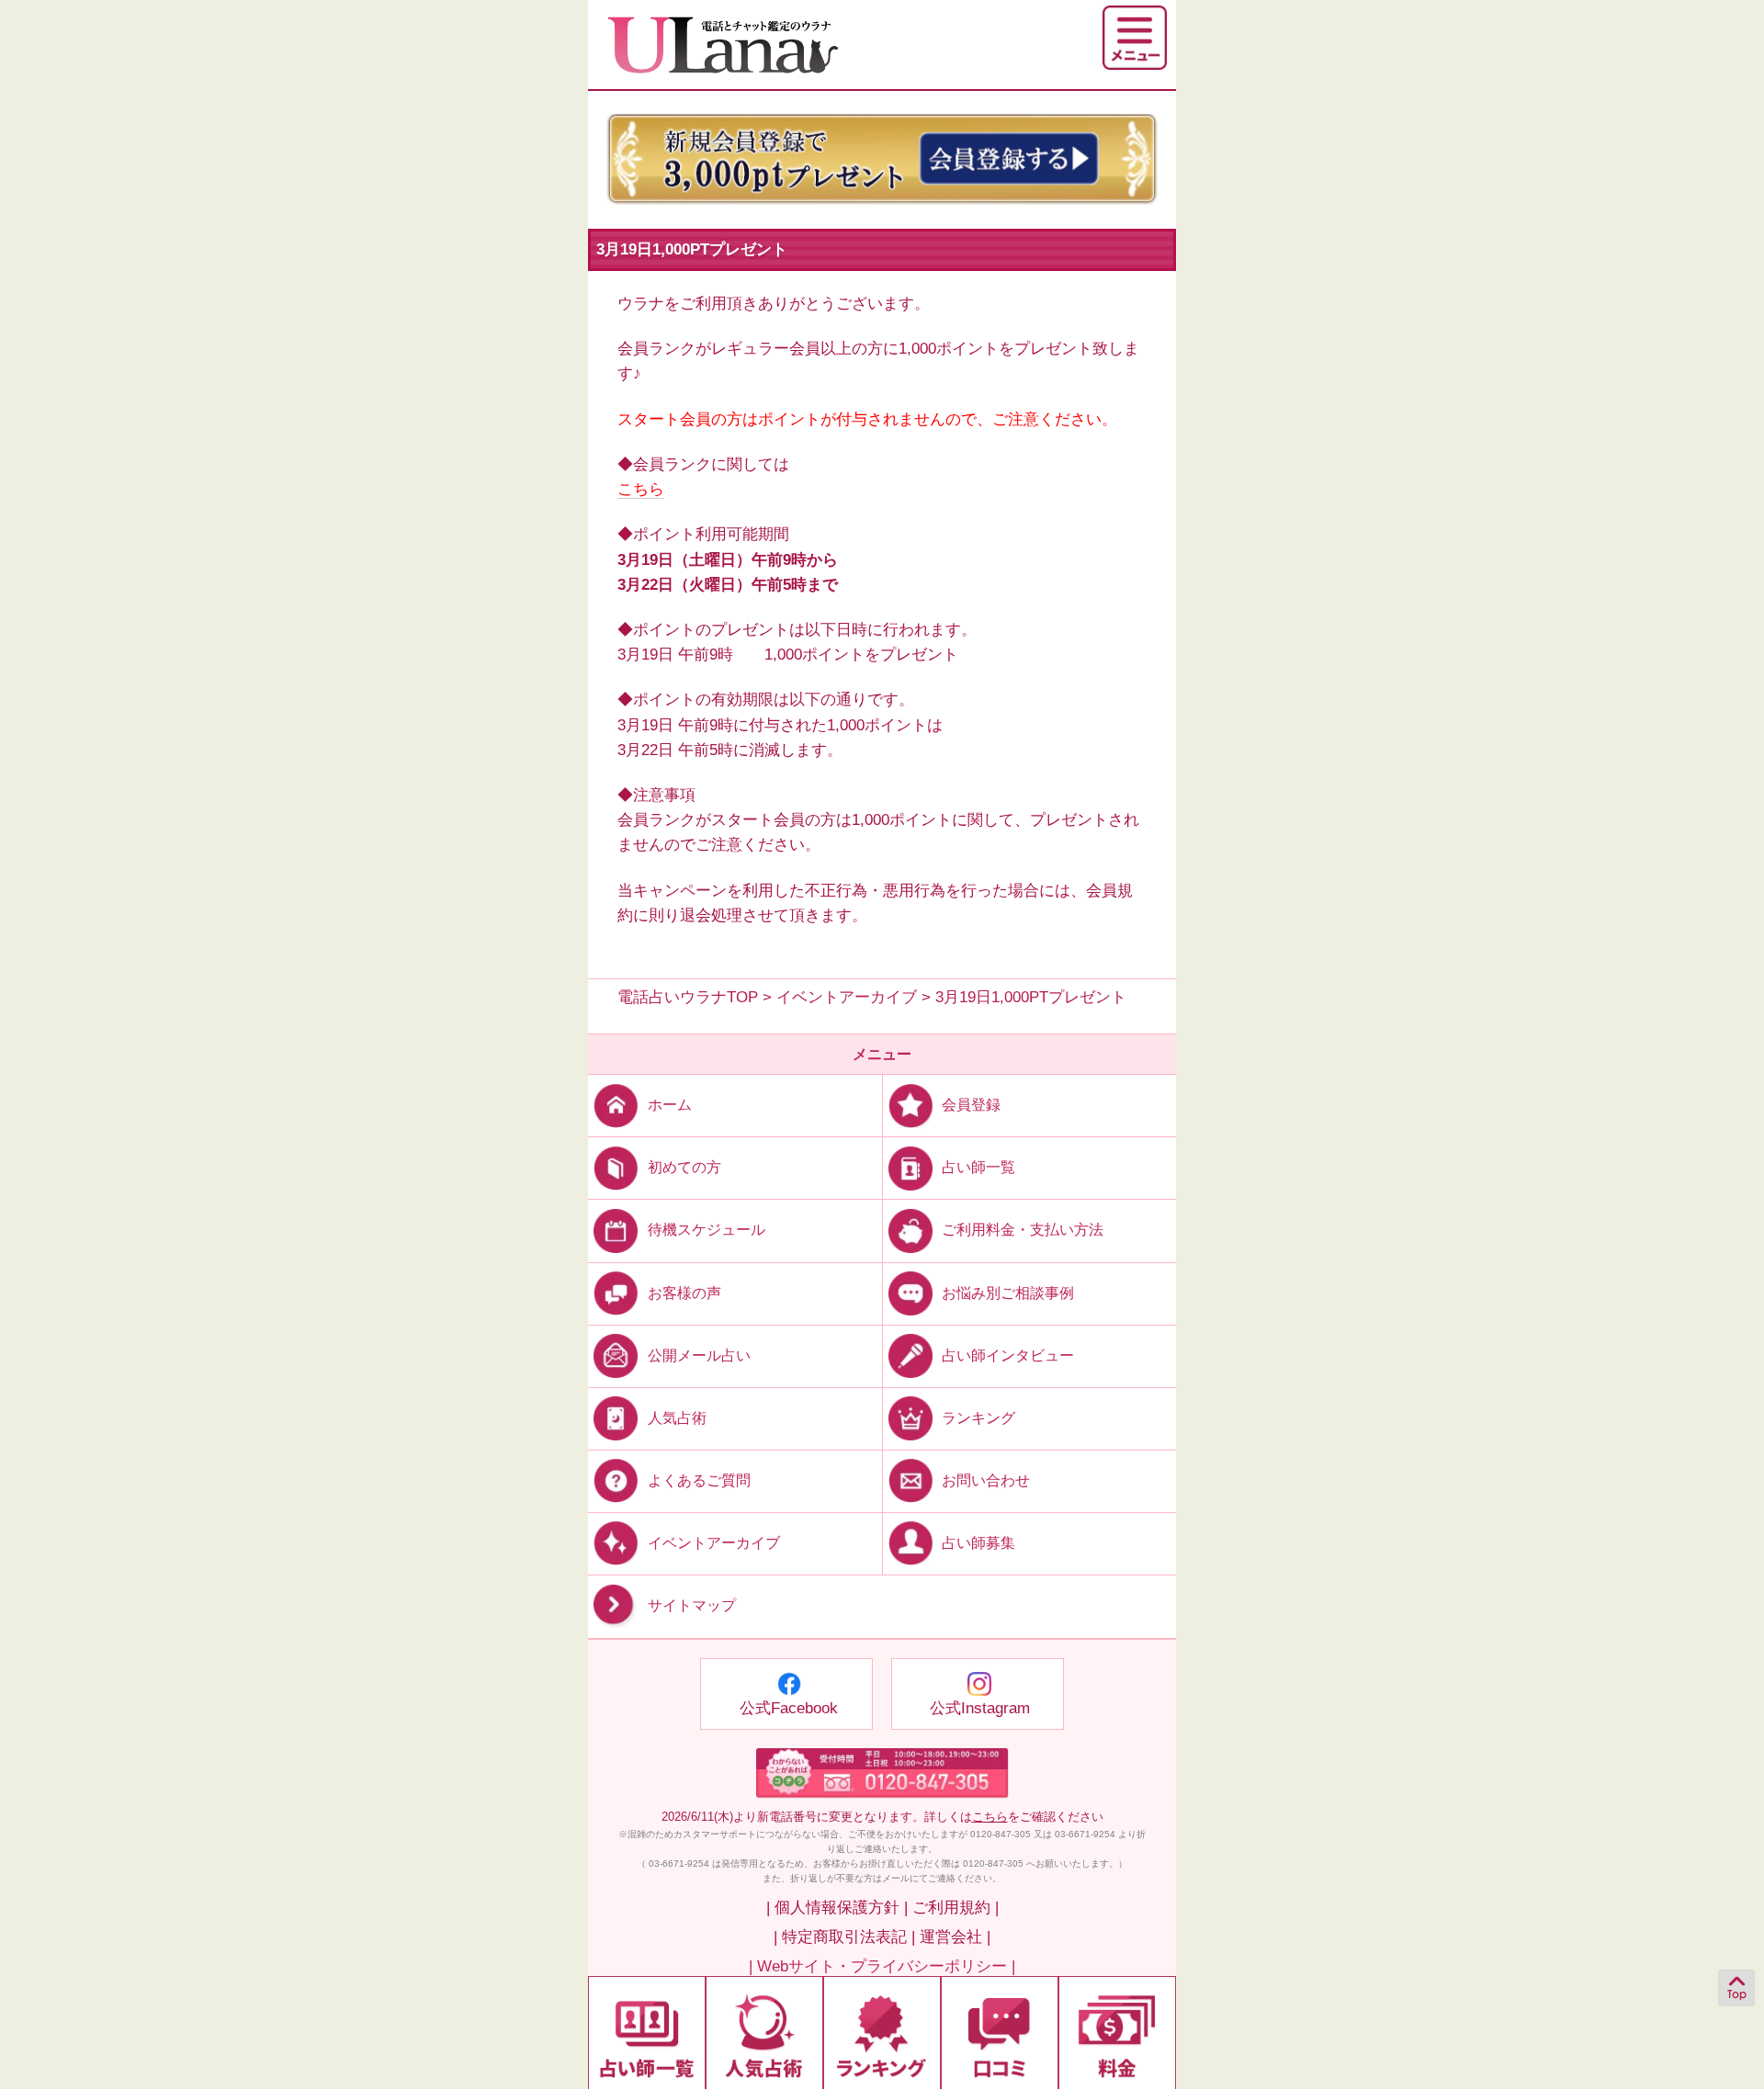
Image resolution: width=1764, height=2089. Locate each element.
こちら (641, 489)
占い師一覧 (978, 1167)
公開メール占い (699, 1355)
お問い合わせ (986, 1480)
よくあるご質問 (699, 1480)
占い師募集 (978, 1543)
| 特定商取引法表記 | (844, 1937)
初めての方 (684, 1167)
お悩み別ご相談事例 (1008, 1292)
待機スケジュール (707, 1230)
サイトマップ (692, 1605)
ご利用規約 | (955, 1908)
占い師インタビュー (1008, 1355)
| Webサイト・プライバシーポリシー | (882, 1966)
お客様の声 (684, 1292)
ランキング (978, 1417)
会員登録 (971, 1105)
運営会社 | (955, 1937)
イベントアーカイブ (714, 1543)
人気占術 (677, 1417)
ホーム (670, 1105)
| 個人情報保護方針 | (837, 1908)
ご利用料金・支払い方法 (1023, 1230)
